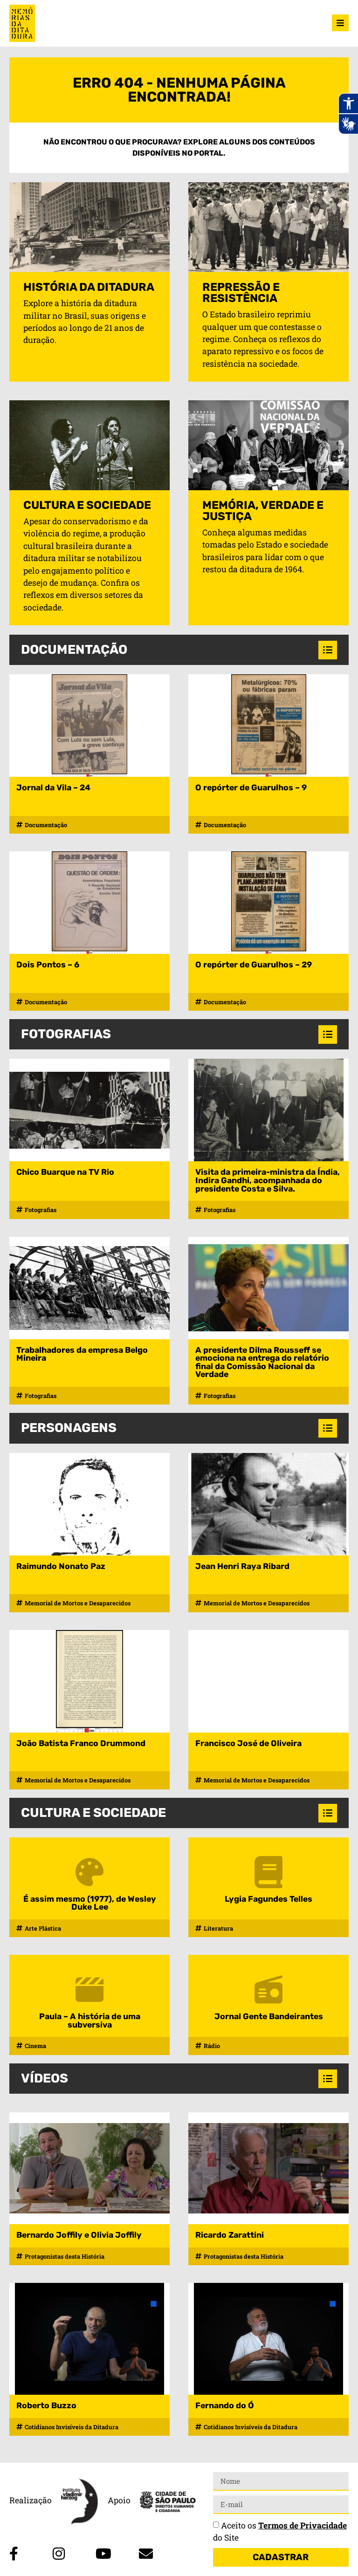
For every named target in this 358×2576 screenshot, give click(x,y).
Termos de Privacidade (303, 2525)
